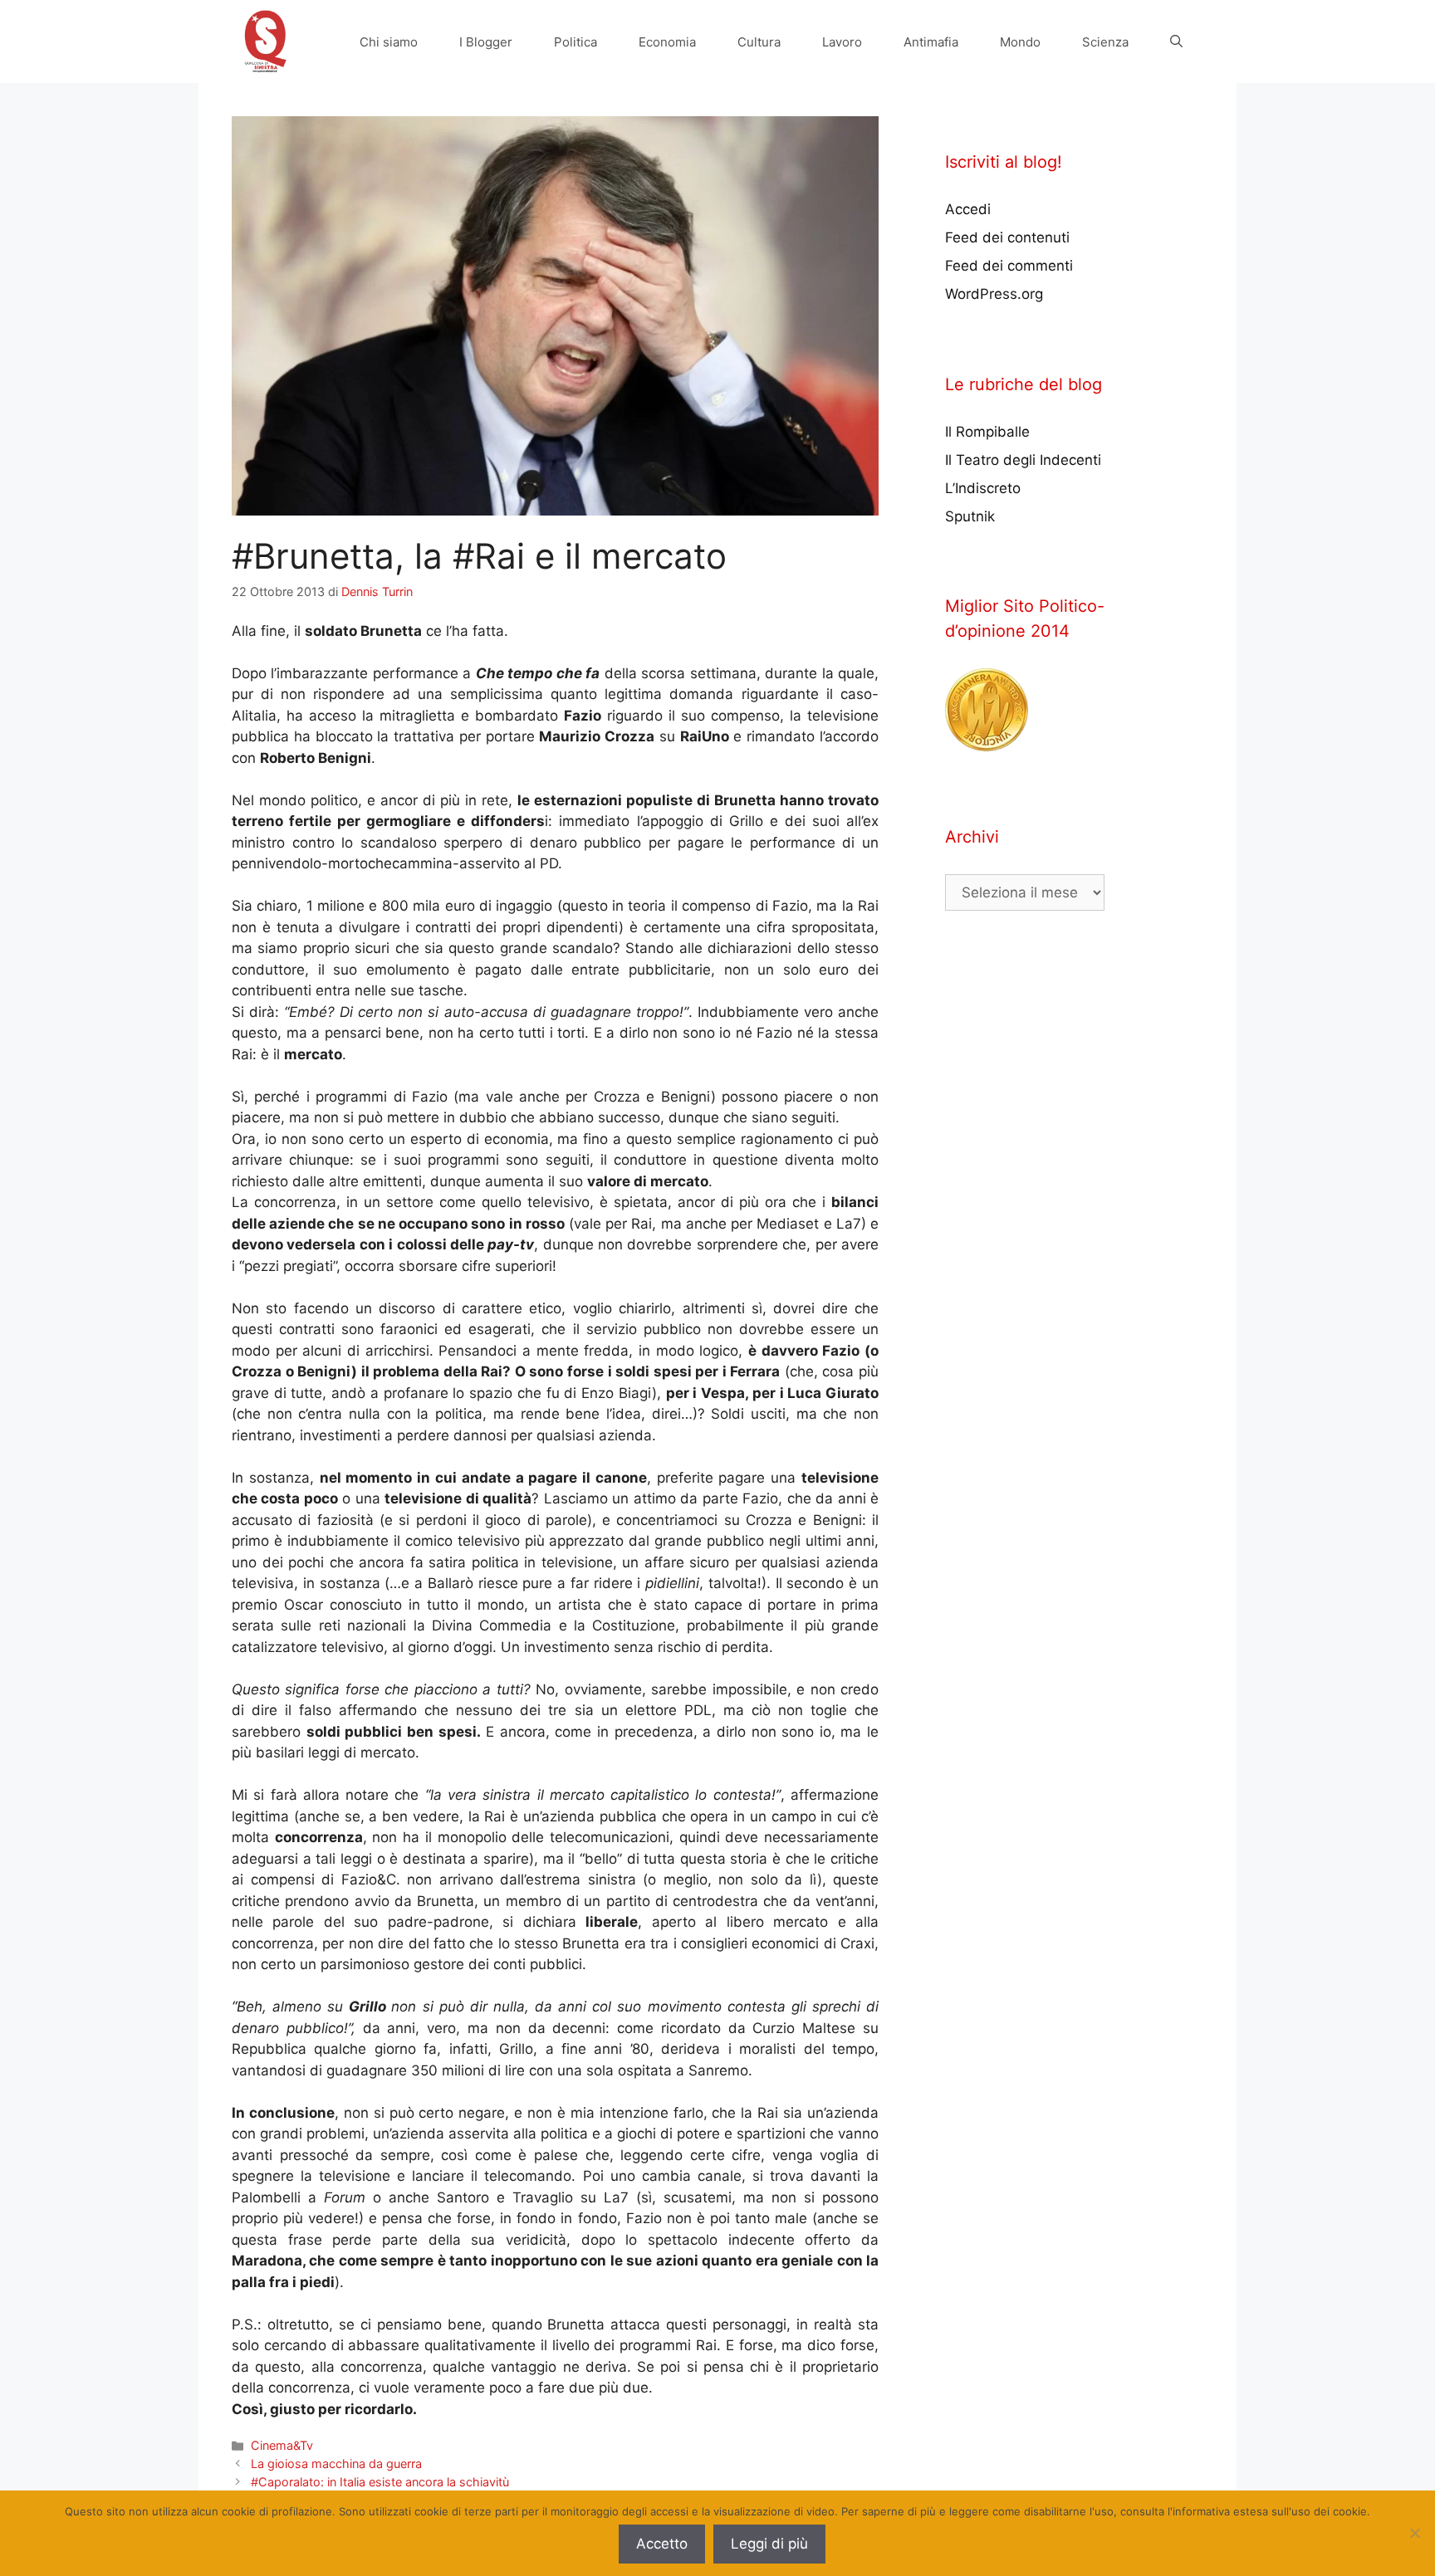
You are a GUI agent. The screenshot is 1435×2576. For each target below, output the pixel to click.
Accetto (662, 2544)
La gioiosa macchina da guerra (336, 2464)
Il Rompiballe (987, 432)
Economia (667, 42)
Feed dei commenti (1009, 266)
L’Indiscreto (983, 488)
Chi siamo (389, 42)
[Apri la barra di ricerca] (1176, 42)
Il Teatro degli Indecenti (1023, 460)
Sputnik (970, 516)
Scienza (1105, 42)
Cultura (759, 42)
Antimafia (931, 42)
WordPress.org (994, 294)
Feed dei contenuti (1007, 237)
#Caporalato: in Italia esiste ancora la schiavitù (380, 2482)
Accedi (968, 209)
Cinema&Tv (282, 2445)
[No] (1414, 2533)
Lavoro (842, 42)
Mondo (1020, 42)
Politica (575, 42)
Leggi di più (769, 2544)
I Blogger (486, 42)
